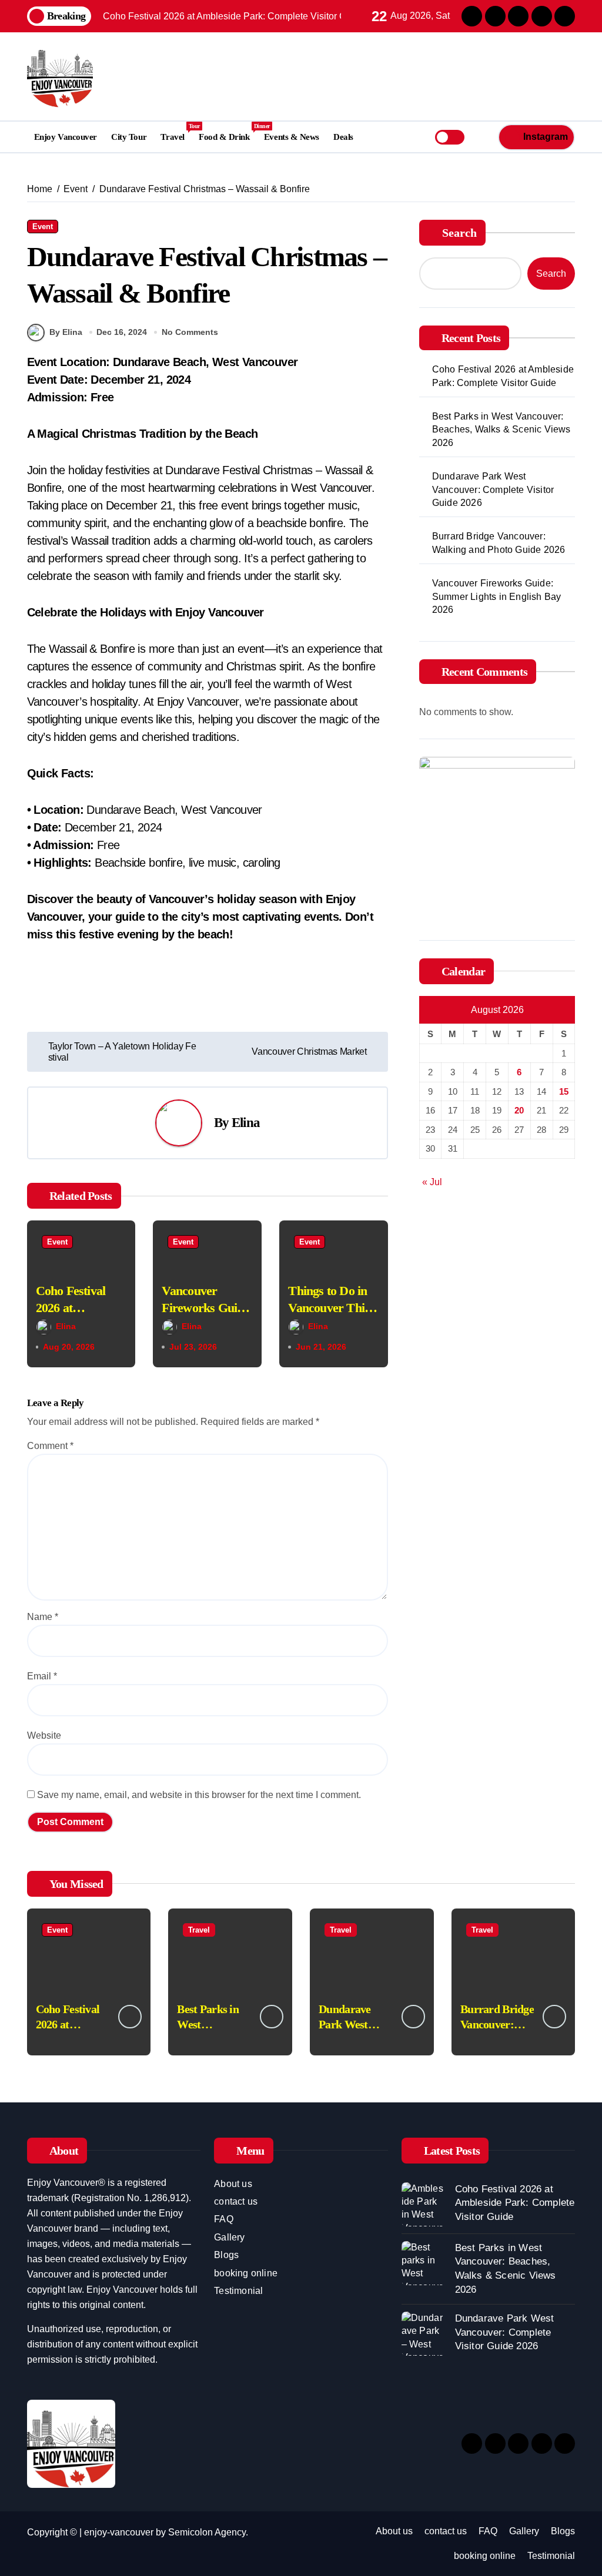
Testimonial (238, 2291)
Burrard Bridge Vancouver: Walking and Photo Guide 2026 (499, 543)
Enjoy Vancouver (66, 137)
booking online (246, 2273)
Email (42, 1676)
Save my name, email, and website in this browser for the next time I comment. (199, 1795)
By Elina (66, 332)
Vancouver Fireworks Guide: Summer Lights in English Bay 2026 (497, 596)
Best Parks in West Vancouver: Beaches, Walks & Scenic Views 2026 (501, 430)
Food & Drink (228, 132)
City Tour (129, 137)
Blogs (226, 2255)
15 (564, 1091)
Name (43, 1617)
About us (233, 2184)
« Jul (432, 1182)
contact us (236, 2201)
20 (519, 1110)
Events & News (292, 137)
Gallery (229, 2237)
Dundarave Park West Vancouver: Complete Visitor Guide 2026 (493, 489)
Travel (176, 132)
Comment (50, 1446)
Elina (246, 1123)
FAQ (224, 2219)
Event (43, 227)
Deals (343, 137)
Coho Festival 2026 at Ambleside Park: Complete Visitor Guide (503, 376)
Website (44, 1735)
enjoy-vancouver (119, 2532)
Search (459, 233)
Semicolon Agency (207, 2532)
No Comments (190, 332)
